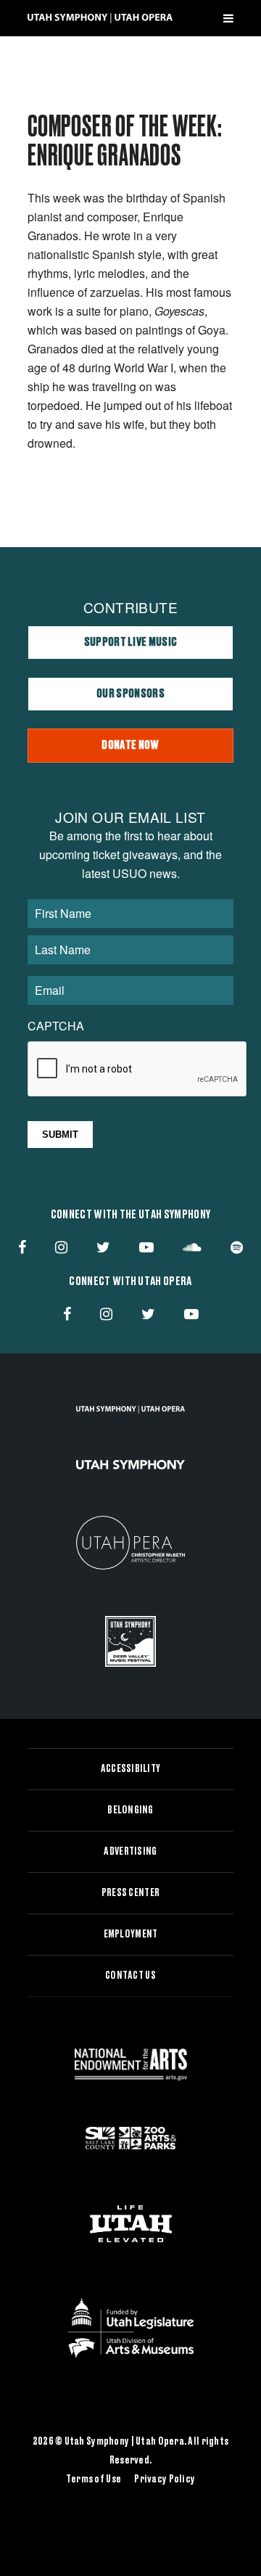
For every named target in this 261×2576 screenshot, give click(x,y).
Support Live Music (131, 642)
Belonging (130, 1810)
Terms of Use (94, 2479)
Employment (131, 1935)
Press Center (130, 1893)
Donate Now (130, 745)
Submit (60, 1135)
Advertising (130, 1852)
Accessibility (131, 1769)
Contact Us (130, 1976)
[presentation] (138, 1070)
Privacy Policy (165, 2479)
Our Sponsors (130, 694)
